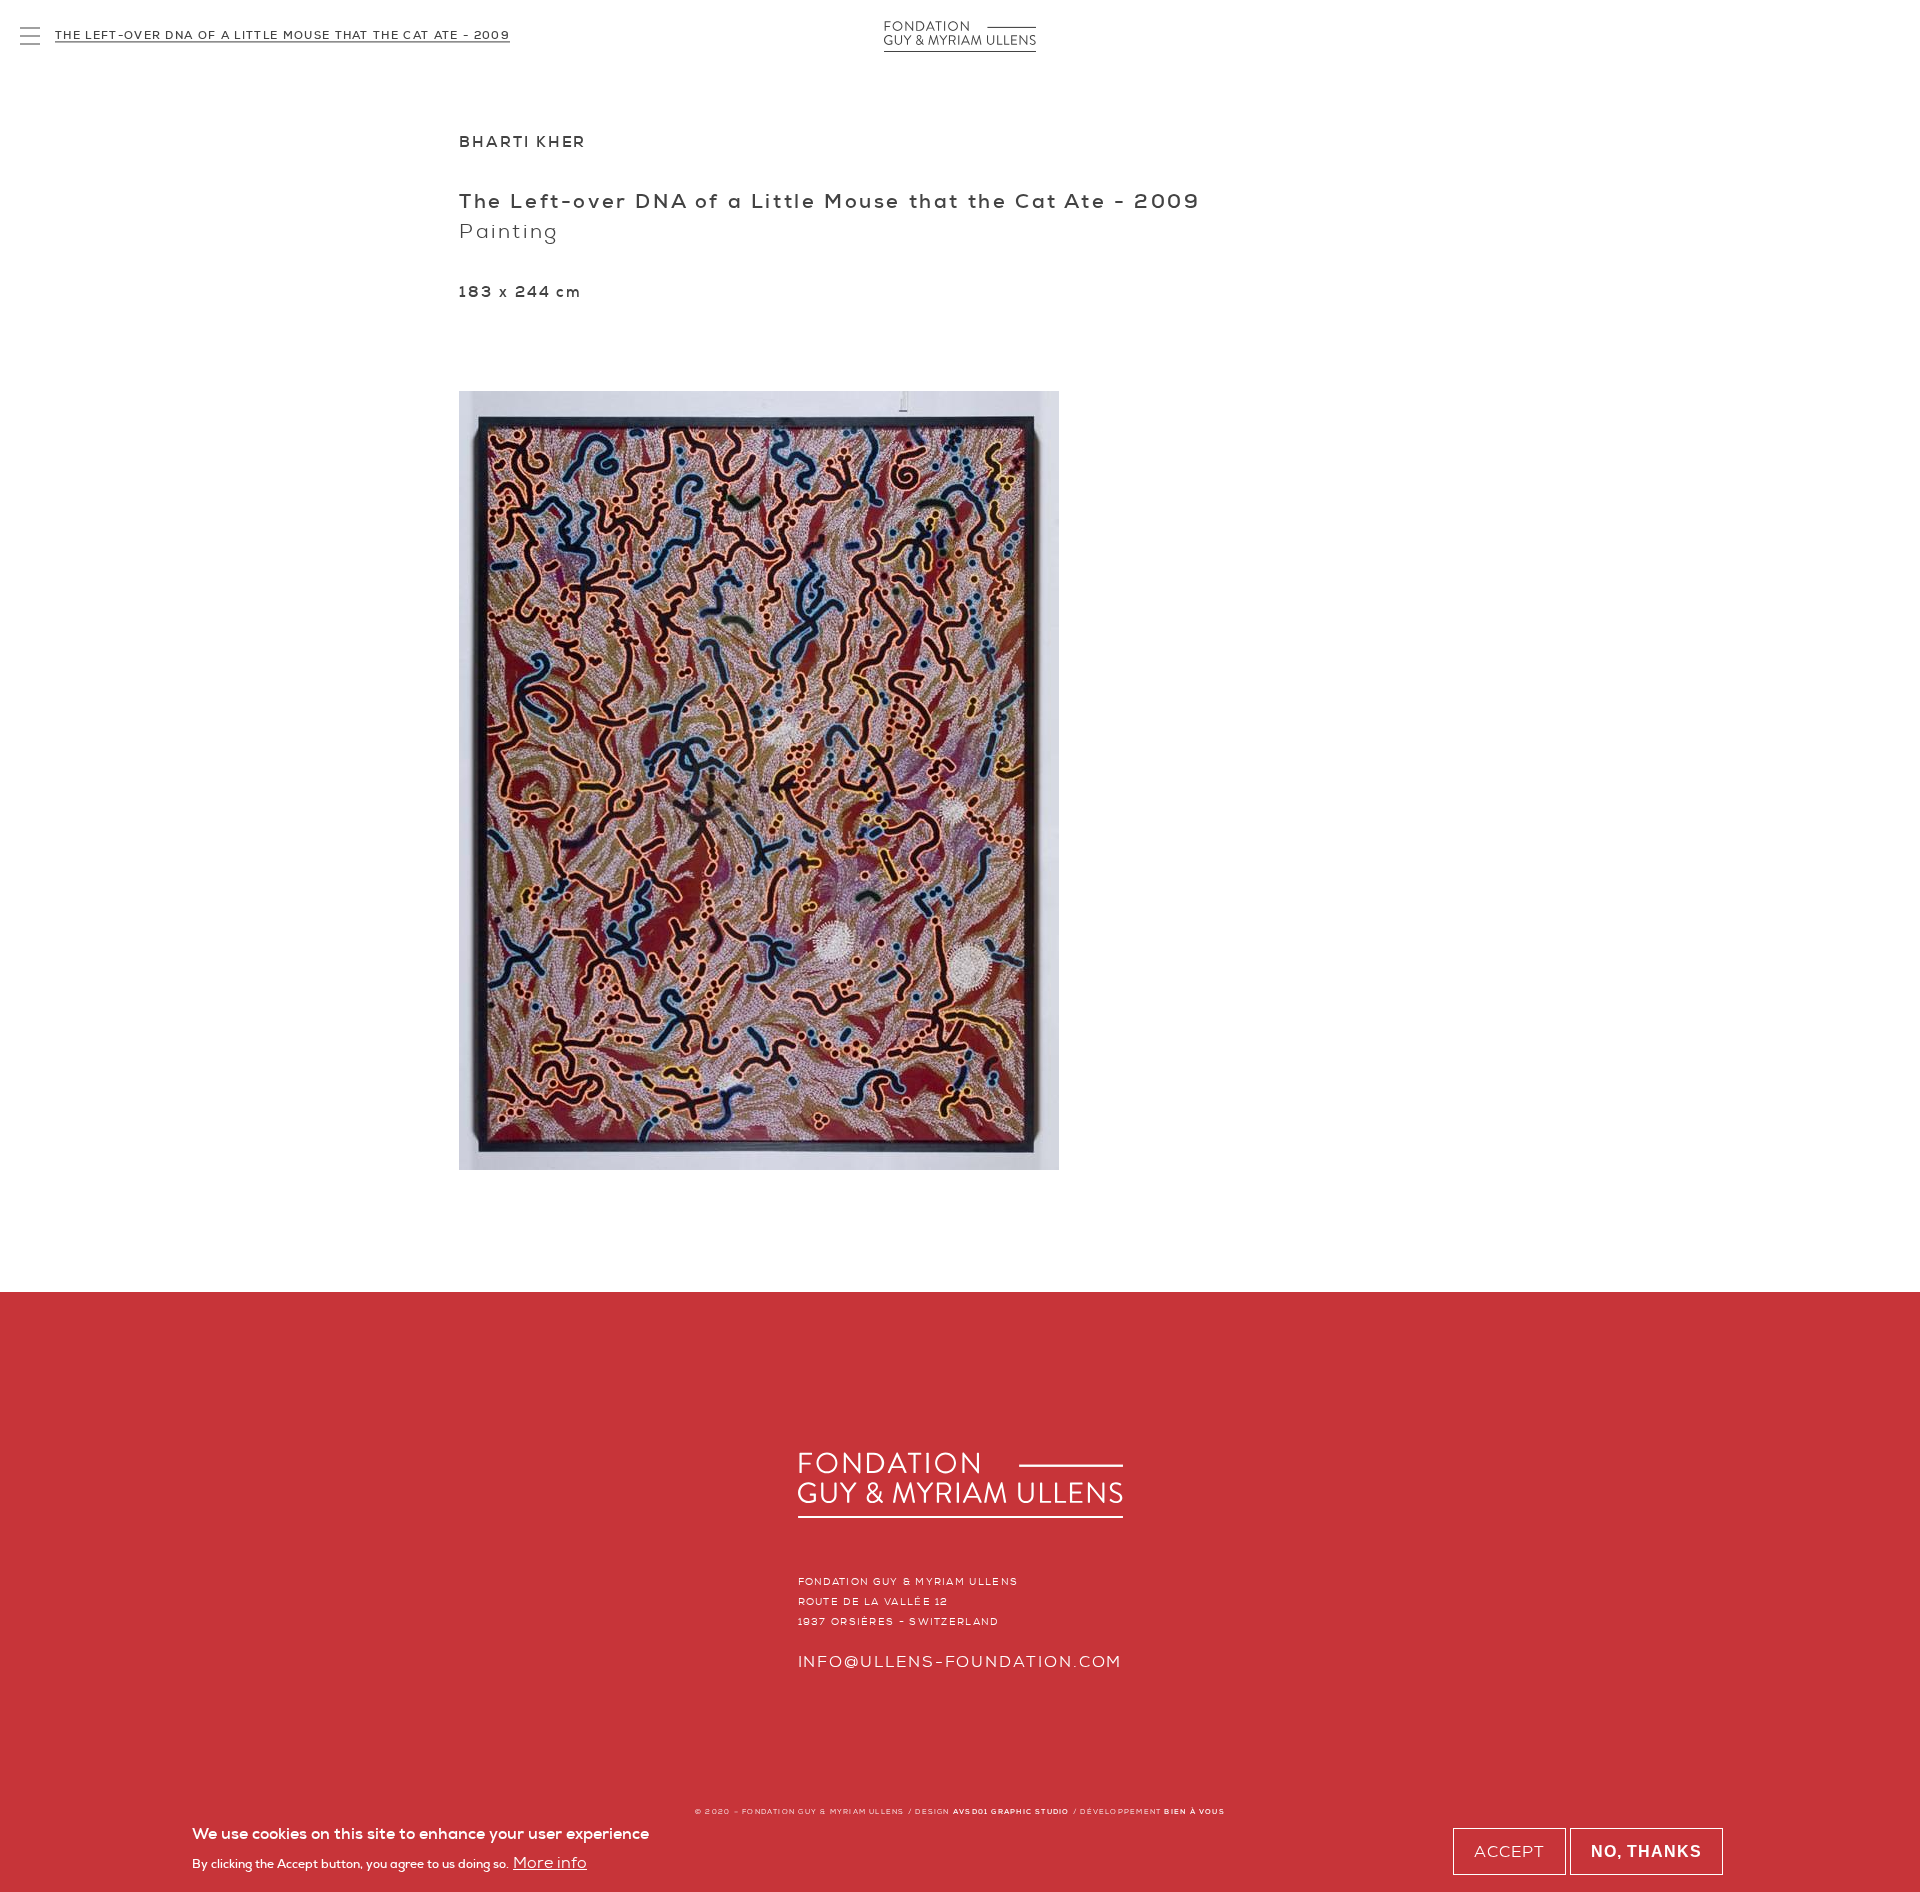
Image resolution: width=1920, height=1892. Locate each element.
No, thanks (1646, 1851)
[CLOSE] (30, 36)
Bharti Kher (522, 142)
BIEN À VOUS (1194, 1811)
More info (550, 1862)
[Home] (960, 36)
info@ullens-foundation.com (960, 1661)
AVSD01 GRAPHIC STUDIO (1011, 1811)
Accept (1509, 1851)
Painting (509, 231)
